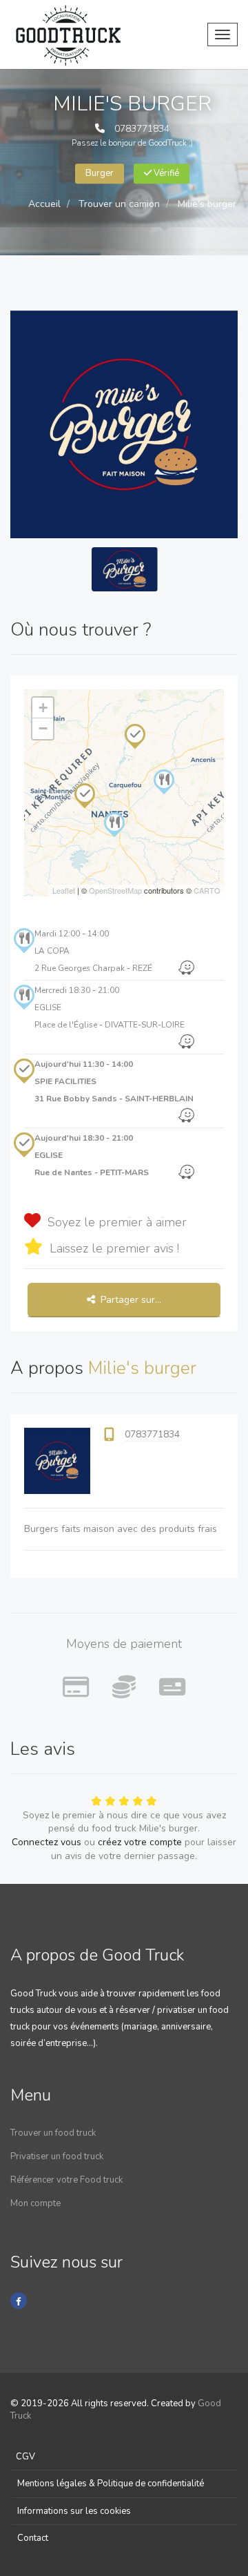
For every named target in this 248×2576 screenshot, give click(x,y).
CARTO (207, 890)
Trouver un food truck (53, 2133)
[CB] (76, 1688)
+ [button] (43, 708)
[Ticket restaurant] (172, 1688)
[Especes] (124, 1688)
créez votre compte (140, 1842)
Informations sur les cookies (74, 2511)
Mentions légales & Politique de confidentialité (111, 2484)
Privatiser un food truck (57, 2156)
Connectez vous (46, 1842)
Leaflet (64, 890)
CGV (25, 2457)
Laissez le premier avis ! (114, 1248)
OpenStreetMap (115, 890)
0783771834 (142, 129)
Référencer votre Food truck (66, 2180)
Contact (33, 2538)
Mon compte (35, 2203)
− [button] (43, 728)
